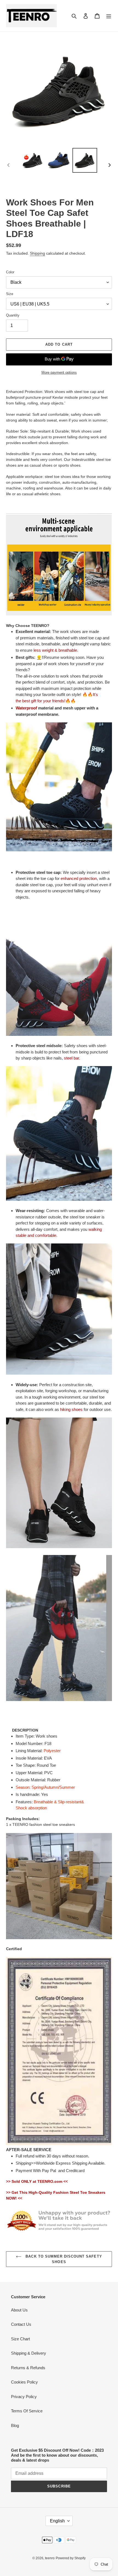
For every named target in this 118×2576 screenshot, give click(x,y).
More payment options (59, 372)
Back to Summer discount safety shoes (63, 2259)
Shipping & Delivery (29, 2353)
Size (10, 294)
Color (10, 272)
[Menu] (109, 16)
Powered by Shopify (71, 2558)
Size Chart (20, 2339)
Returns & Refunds (28, 2368)
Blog (15, 2425)
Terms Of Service (27, 2411)
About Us (19, 2310)
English (57, 2521)
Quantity (13, 315)
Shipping (37, 253)
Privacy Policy (24, 2397)
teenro (50, 2558)
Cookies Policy (24, 2382)
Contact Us (21, 2324)
